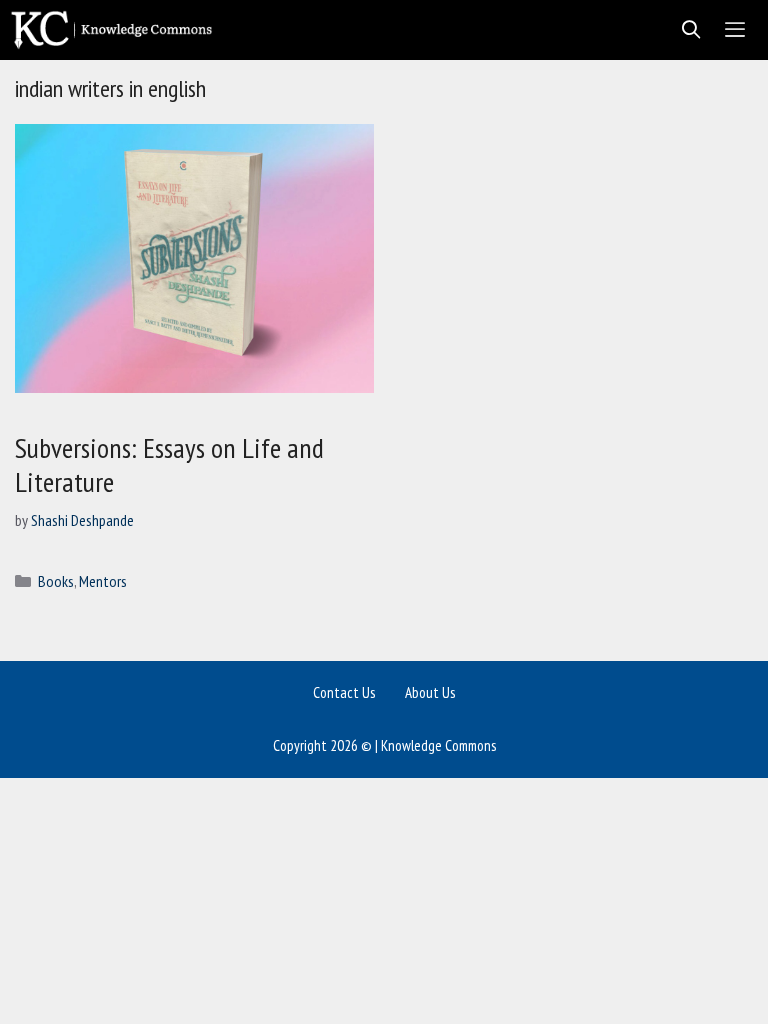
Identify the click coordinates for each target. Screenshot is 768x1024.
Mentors (103, 581)
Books (56, 581)
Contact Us (344, 692)
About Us (430, 692)
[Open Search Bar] (685, 30)
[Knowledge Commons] (116, 30)
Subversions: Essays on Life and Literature (169, 464)
